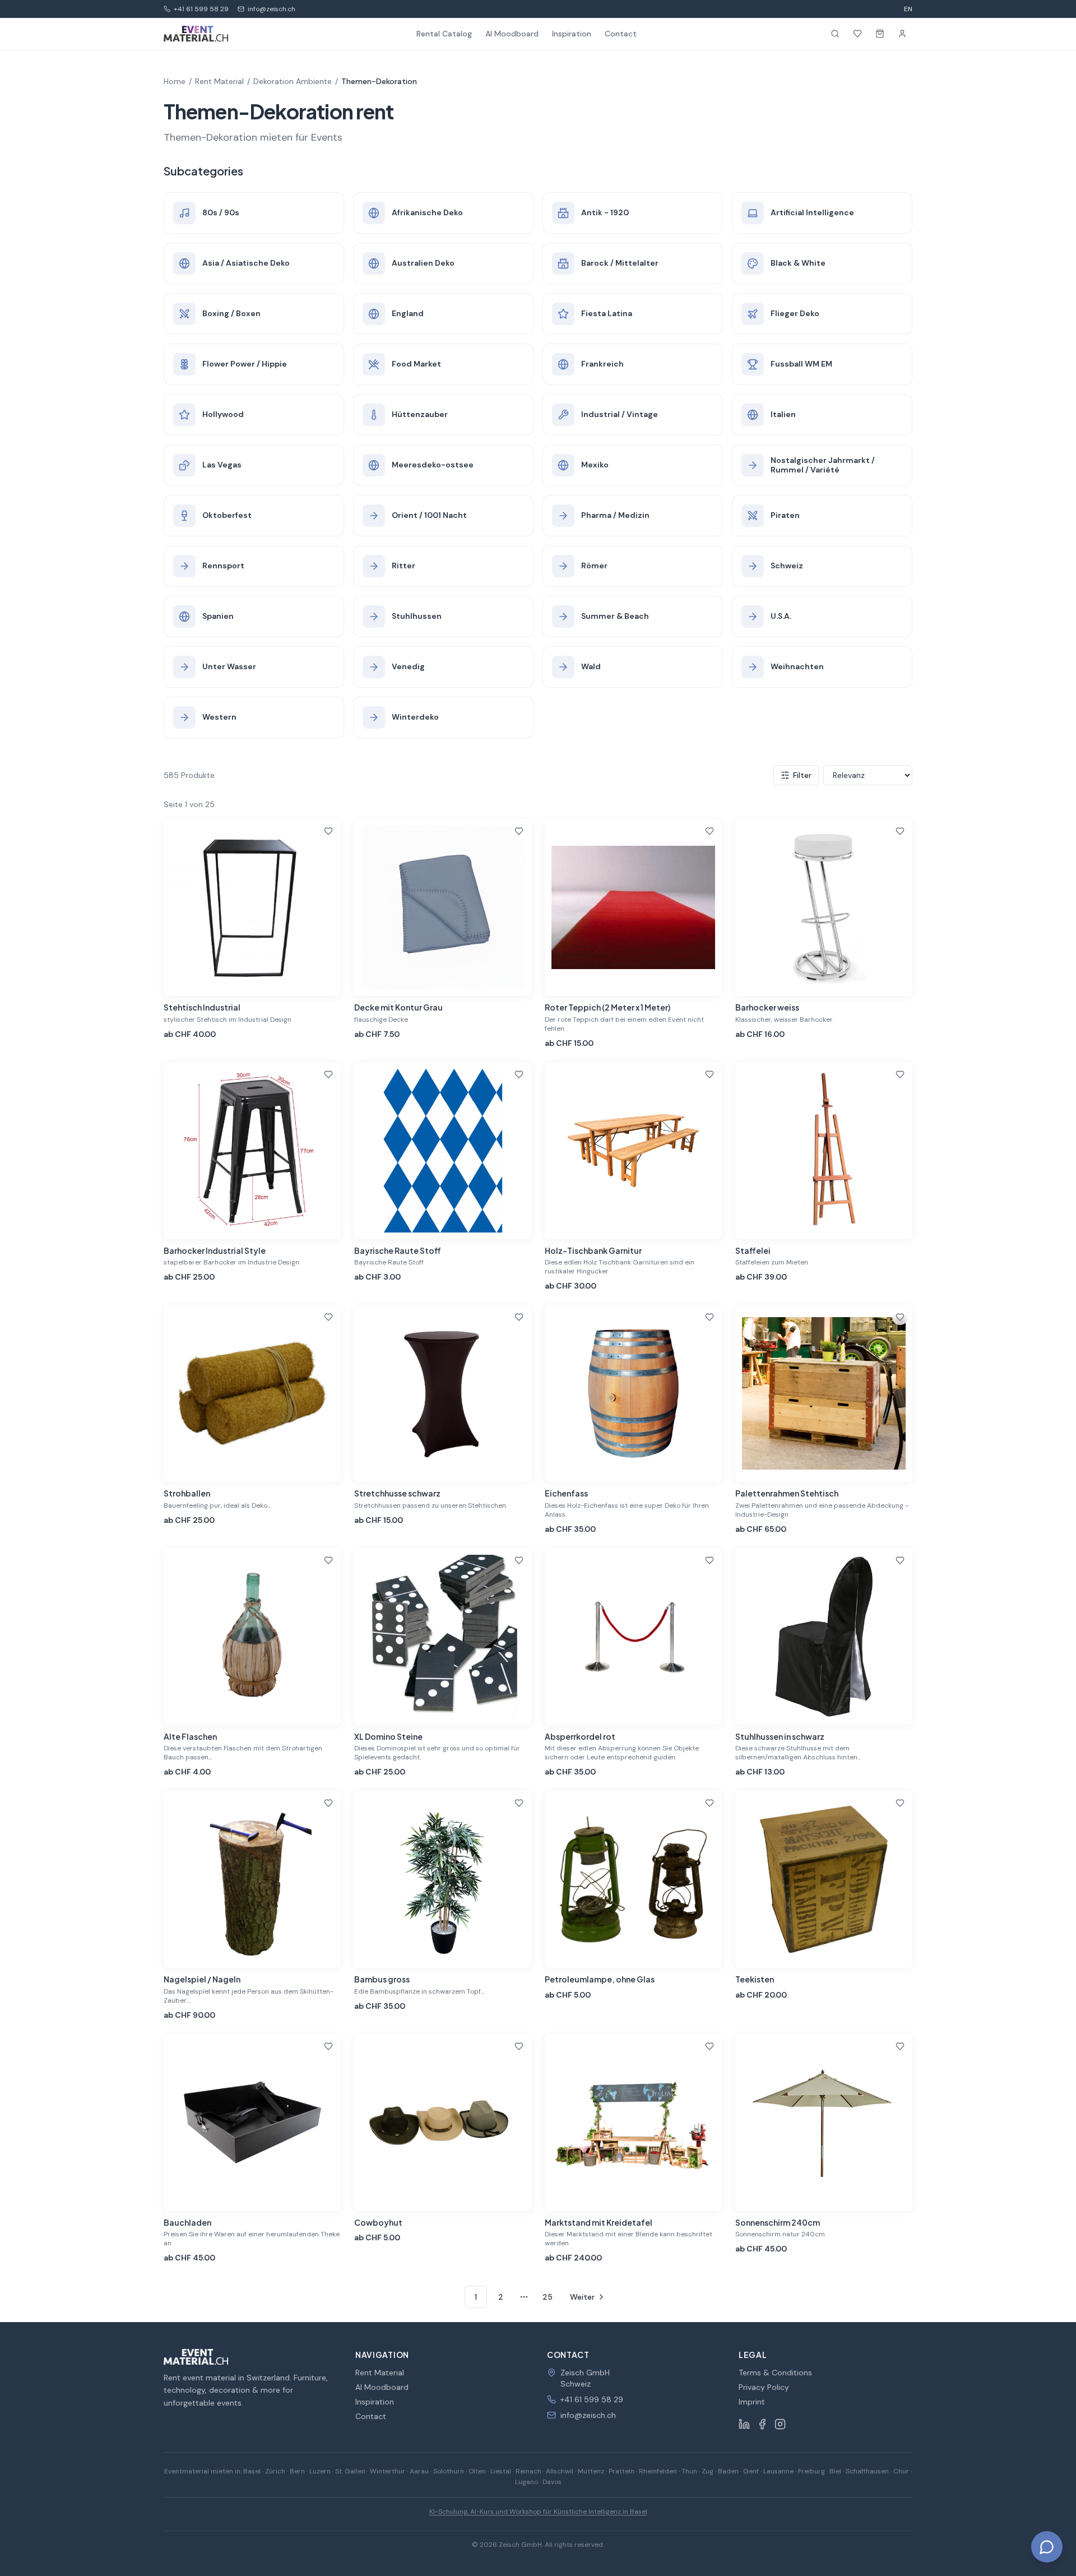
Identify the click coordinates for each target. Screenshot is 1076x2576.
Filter (802, 775)
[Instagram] (780, 2424)
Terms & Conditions (775, 2373)
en (908, 9)
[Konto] (902, 34)
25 (548, 2297)
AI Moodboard (512, 34)
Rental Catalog (444, 34)
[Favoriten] (857, 34)
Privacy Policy (764, 2387)
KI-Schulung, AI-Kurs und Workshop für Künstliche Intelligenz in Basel (538, 2512)
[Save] (328, 831)
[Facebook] (762, 2424)
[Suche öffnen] (835, 34)
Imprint (752, 2402)
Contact (621, 34)
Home (175, 81)
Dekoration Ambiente (293, 81)
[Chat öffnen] (1047, 2547)
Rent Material (219, 81)
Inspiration (572, 34)
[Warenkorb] (880, 34)
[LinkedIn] (744, 2424)
